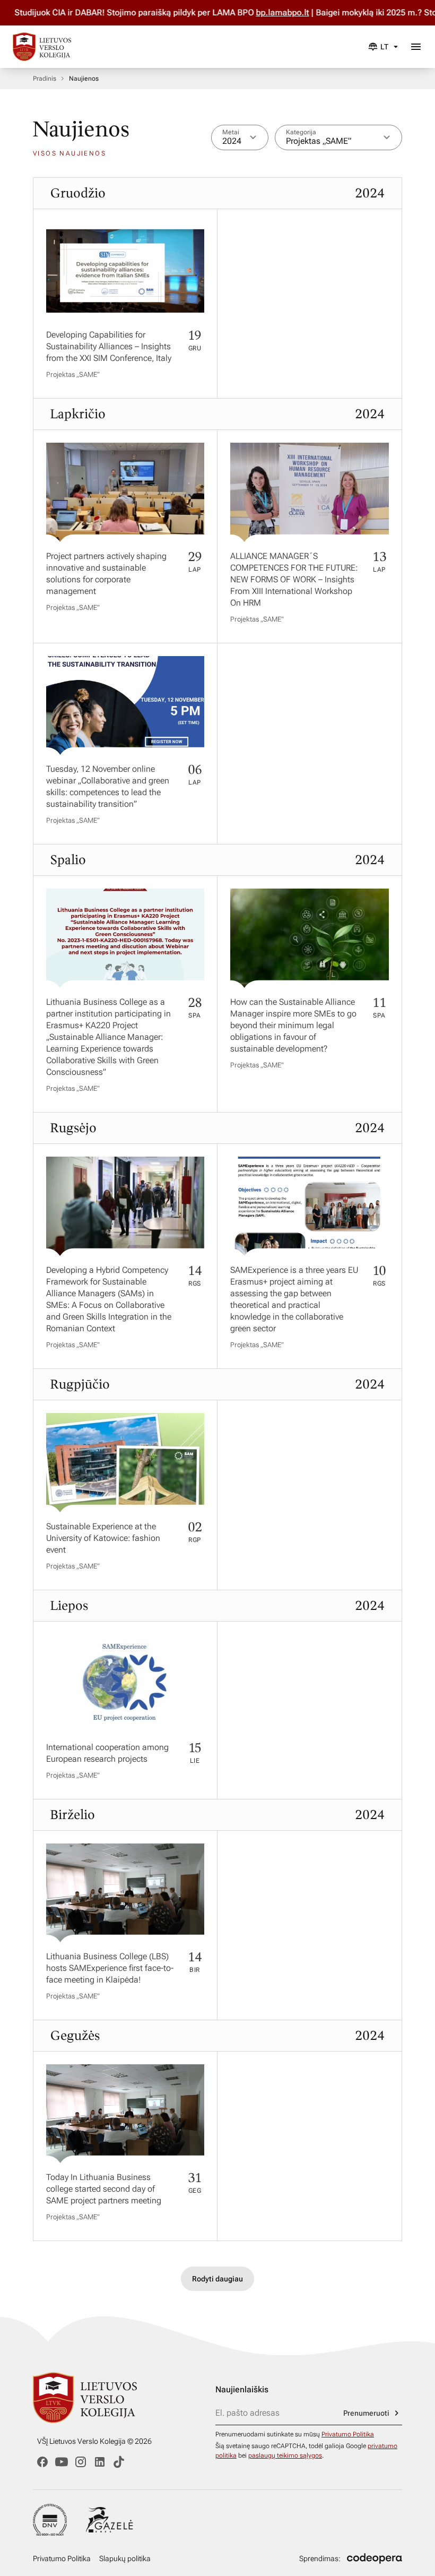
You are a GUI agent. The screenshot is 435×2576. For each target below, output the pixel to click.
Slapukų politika (125, 2558)
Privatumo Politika (348, 2434)
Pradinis (45, 79)
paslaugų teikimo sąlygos (285, 2456)
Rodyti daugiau (217, 2279)
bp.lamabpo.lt (251, 12)
